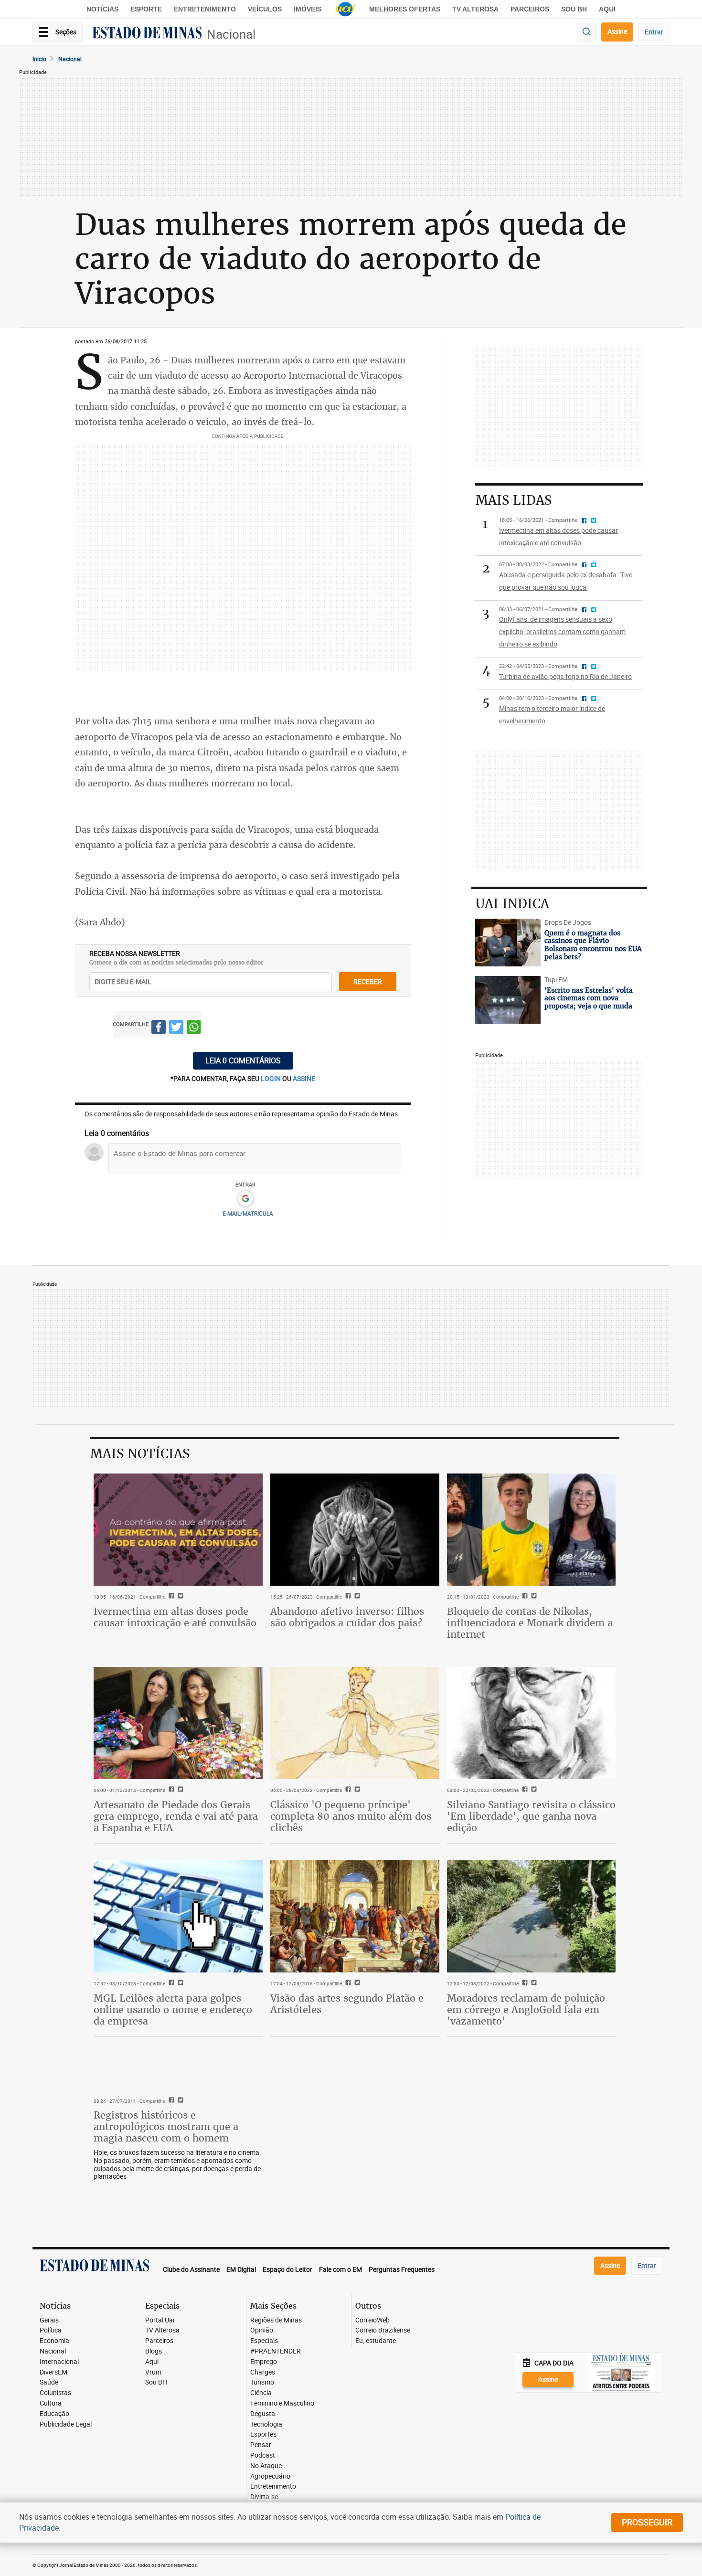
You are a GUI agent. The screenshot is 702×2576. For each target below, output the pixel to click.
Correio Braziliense (383, 2330)
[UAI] (345, 9)
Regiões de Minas (276, 2320)
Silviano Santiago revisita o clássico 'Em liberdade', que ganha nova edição (531, 1816)
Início (39, 59)
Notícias (102, 9)
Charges (263, 2372)
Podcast (263, 2455)
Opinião (262, 2330)
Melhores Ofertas (405, 9)
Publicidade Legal (66, 2424)
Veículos (265, 9)
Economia (54, 2341)
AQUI (607, 9)
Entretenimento (205, 9)
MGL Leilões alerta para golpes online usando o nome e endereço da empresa (173, 2009)
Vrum (153, 2372)
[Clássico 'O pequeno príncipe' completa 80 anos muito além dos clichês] (355, 1723)
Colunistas (55, 2393)
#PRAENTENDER (276, 2351)
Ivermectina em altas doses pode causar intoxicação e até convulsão (175, 1617)
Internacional (59, 2362)
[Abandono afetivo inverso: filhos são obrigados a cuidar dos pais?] (355, 1530)
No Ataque (266, 2466)
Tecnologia (266, 2424)
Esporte (146, 9)
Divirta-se (264, 2497)
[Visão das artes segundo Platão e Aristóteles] (355, 1917)
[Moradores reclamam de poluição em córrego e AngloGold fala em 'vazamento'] (532, 1917)
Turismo (262, 2382)
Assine (617, 31)
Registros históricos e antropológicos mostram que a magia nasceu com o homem (166, 2126)
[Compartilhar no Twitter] (176, 1029)
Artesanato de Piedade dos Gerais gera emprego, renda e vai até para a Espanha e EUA (176, 1816)
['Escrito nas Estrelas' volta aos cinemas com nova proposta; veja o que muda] (508, 1000)
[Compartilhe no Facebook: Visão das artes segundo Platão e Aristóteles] (347, 1983)
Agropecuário (270, 2476)
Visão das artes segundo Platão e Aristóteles (347, 2004)
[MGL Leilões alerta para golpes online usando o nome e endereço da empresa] (178, 1917)
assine (304, 1078)
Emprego (264, 2362)
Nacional (231, 34)
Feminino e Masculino (282, 2403)
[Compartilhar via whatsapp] (194, 1029)
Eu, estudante (376, 2341)
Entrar (654, 32)
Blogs (154, 2351)
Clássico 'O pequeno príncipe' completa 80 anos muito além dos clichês (351, 1816)
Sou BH (574, 9)
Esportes (263, 2434)
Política (51, 2330)
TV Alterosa (475, 9)
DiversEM (53, 2372)
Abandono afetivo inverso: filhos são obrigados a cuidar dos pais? (347, 1617)
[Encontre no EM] (586, 32)
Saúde (49, 2382)
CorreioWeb (372, 2320)
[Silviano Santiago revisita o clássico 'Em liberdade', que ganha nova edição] (532, 1723)
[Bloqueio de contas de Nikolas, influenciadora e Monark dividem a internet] (532, 1530)
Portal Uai (160, 2320)
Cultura (51, 2403)
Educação (54, 2414)
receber (368, 981)
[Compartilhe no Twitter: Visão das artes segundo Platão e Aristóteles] (356, 1983)
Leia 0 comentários (243, 1060)
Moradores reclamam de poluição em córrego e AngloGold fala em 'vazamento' (526, 2009)
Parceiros (530, 9)
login (271, 1078)
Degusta (263, 2414)
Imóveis (308, 9)
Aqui (152, 2362)
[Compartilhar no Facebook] (159, 1029)
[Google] (245, 1199)
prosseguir (647, 2522)
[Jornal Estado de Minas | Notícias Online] (147, 34)
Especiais (264, 2341)
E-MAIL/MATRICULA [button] (248, 1213)
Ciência (261, 2393)
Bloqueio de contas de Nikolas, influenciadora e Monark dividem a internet (530, 1623)
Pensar (261, 2445)
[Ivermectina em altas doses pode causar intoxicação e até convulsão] (178, 1530)
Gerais (49, 2320)
